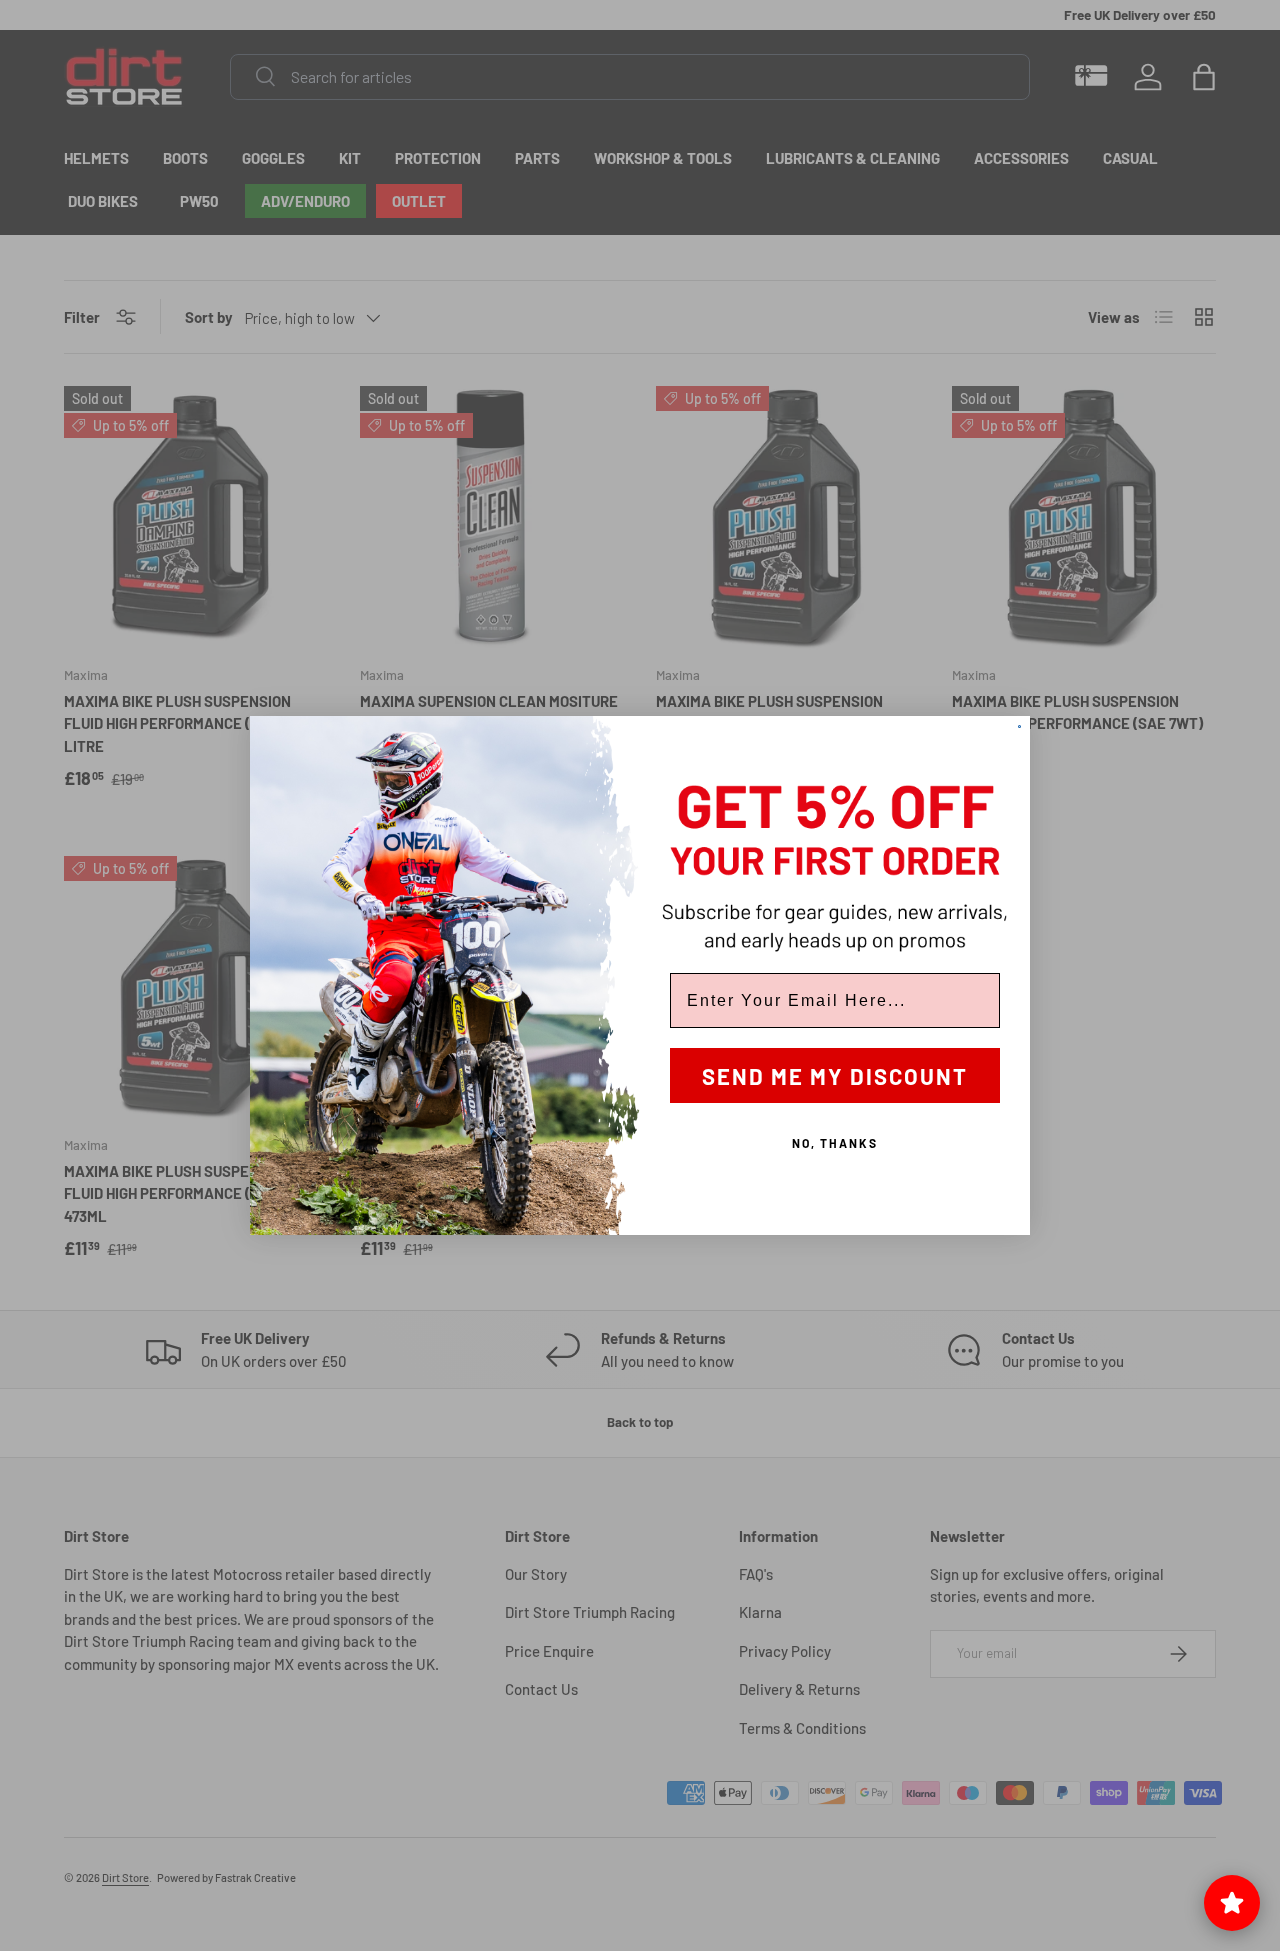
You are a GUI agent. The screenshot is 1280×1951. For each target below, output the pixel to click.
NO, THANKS (835, 1143)
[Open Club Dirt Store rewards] (1232, 1903)
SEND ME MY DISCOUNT (835, 1076)
